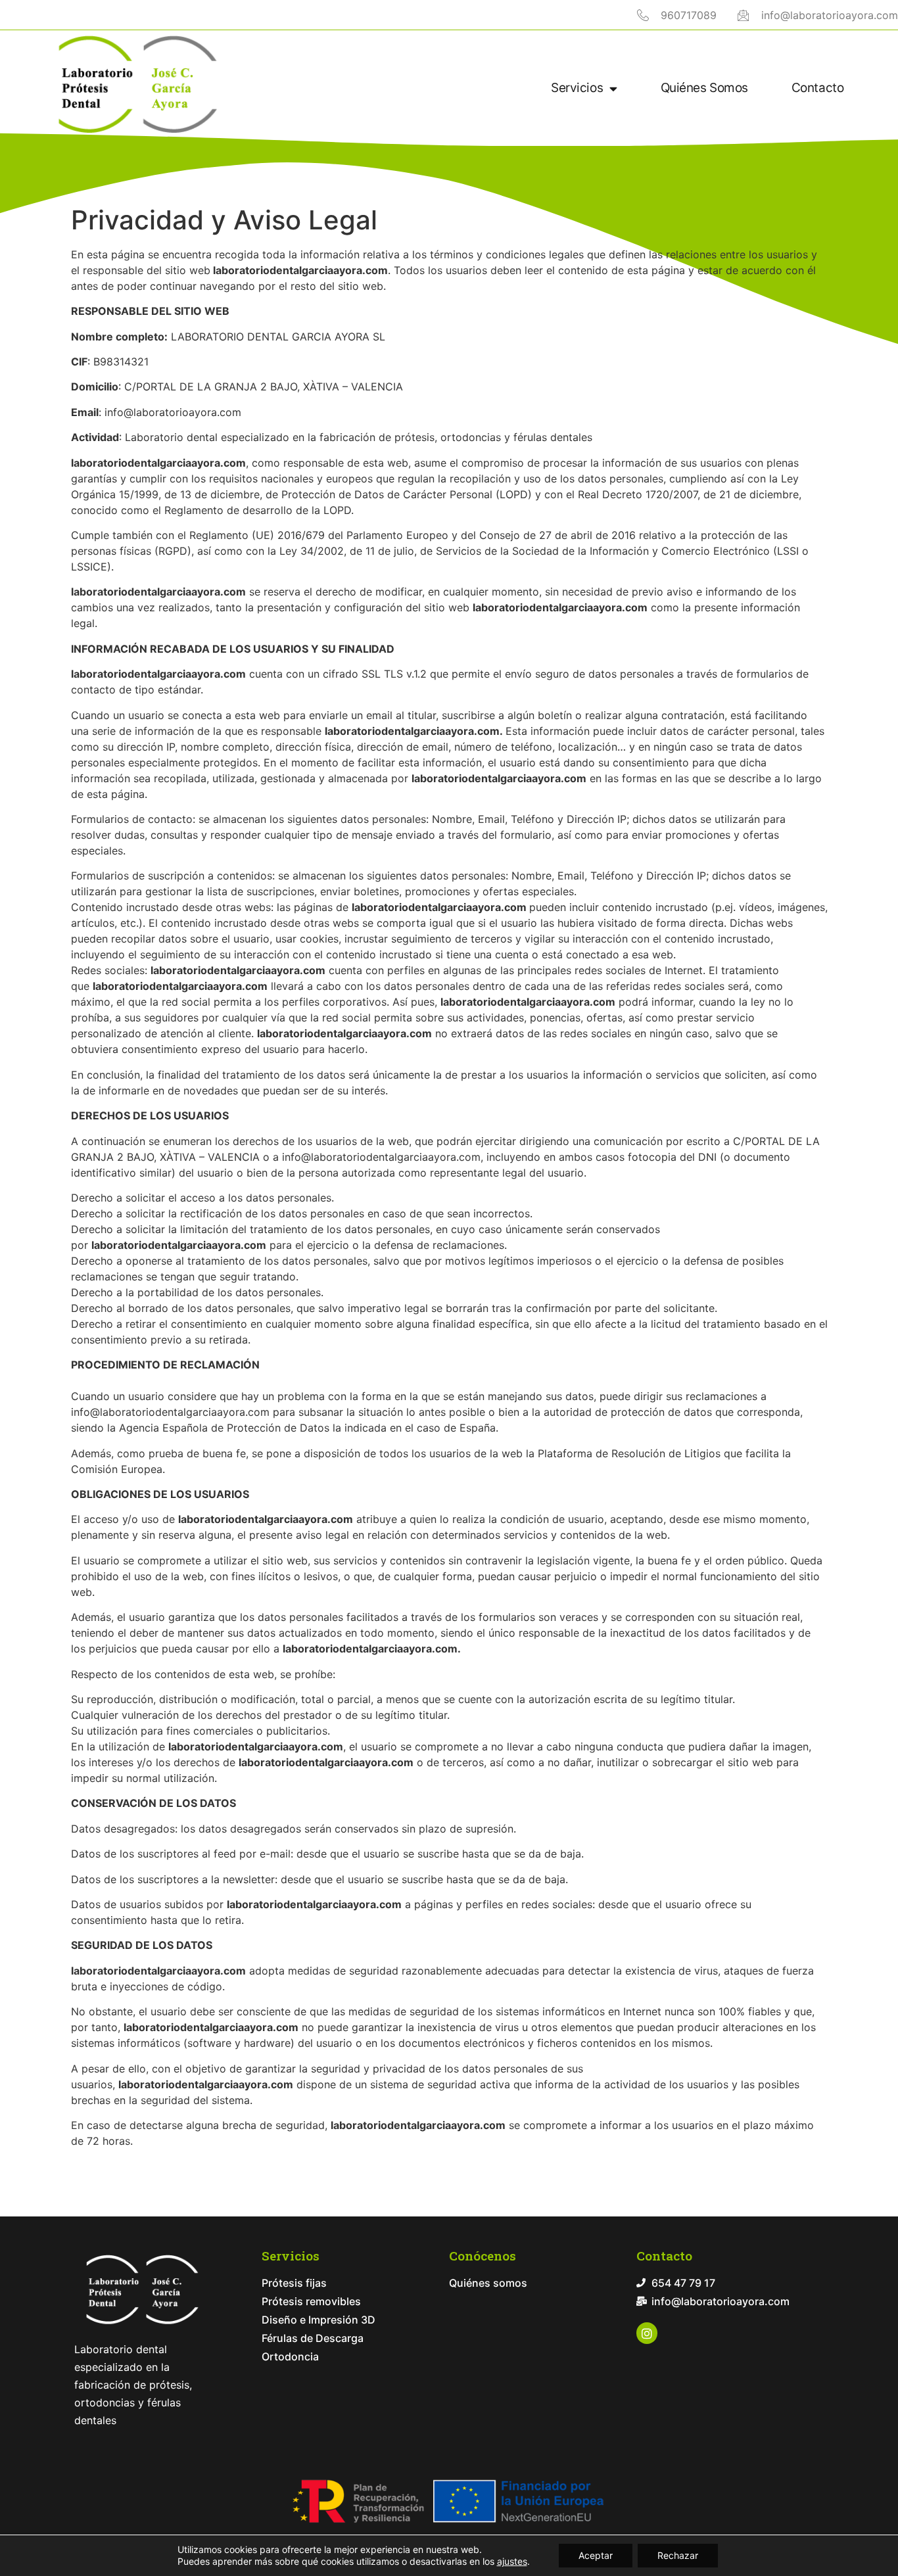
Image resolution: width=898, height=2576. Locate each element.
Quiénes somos (704, 88)
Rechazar (678, 2555)
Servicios (577, 88)
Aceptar (596, 2555)
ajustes (512, 2561)
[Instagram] (647, 2333)
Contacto (817, 88)
